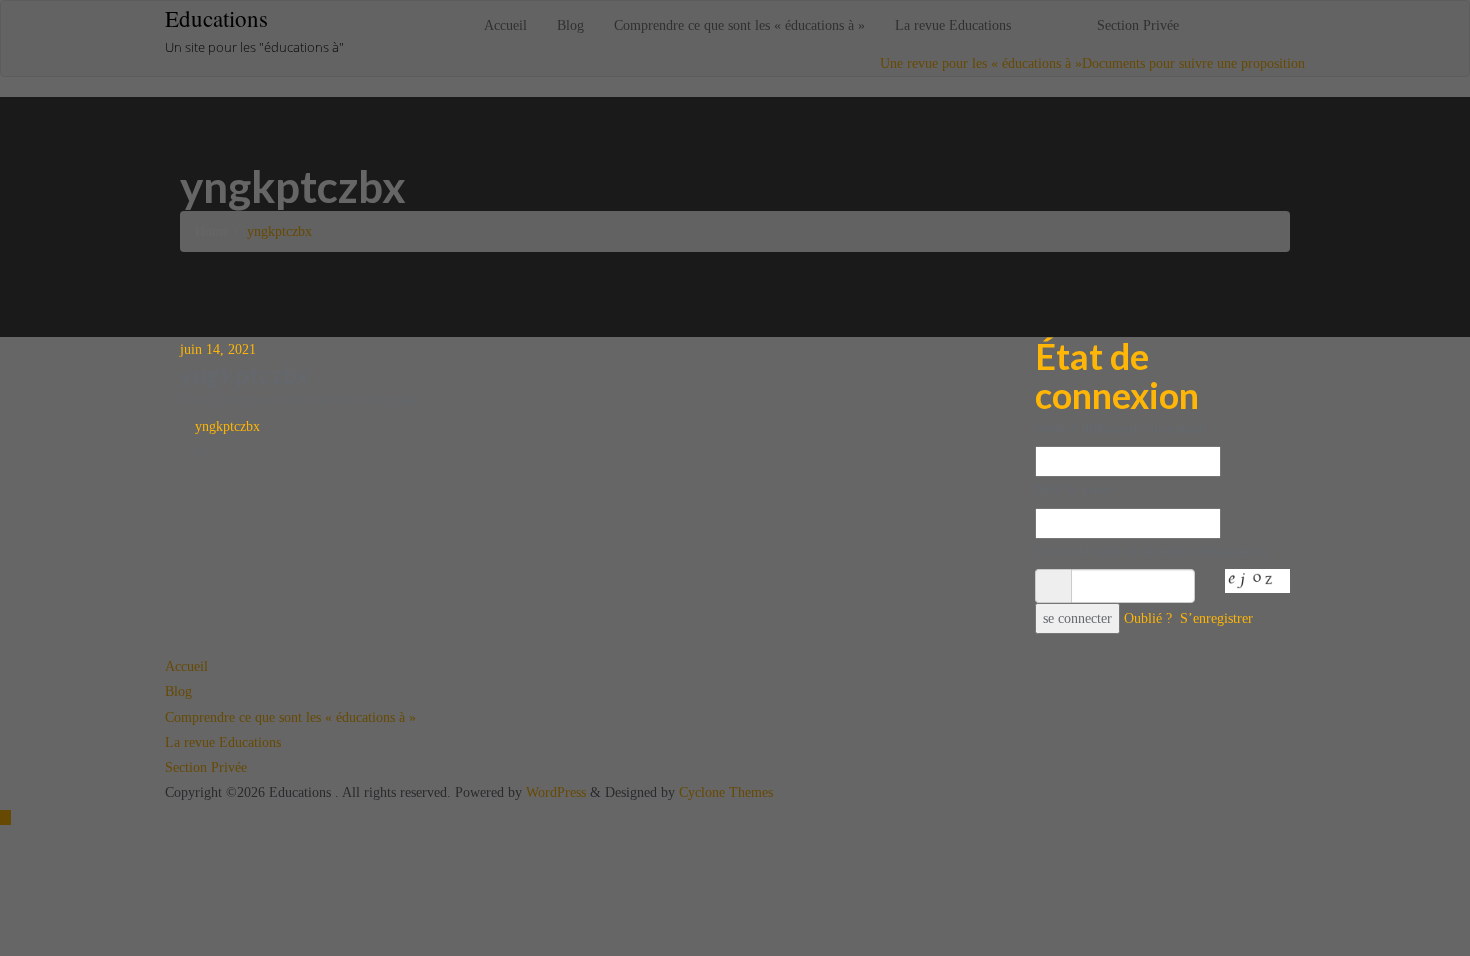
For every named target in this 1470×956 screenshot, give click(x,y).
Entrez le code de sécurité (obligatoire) (1151, 551)
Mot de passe (1074, 489)
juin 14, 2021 (218, 349)
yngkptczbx (225, 426)
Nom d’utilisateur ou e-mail (1119, 428)
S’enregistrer (1216, 618)
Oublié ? (1148, 618)
